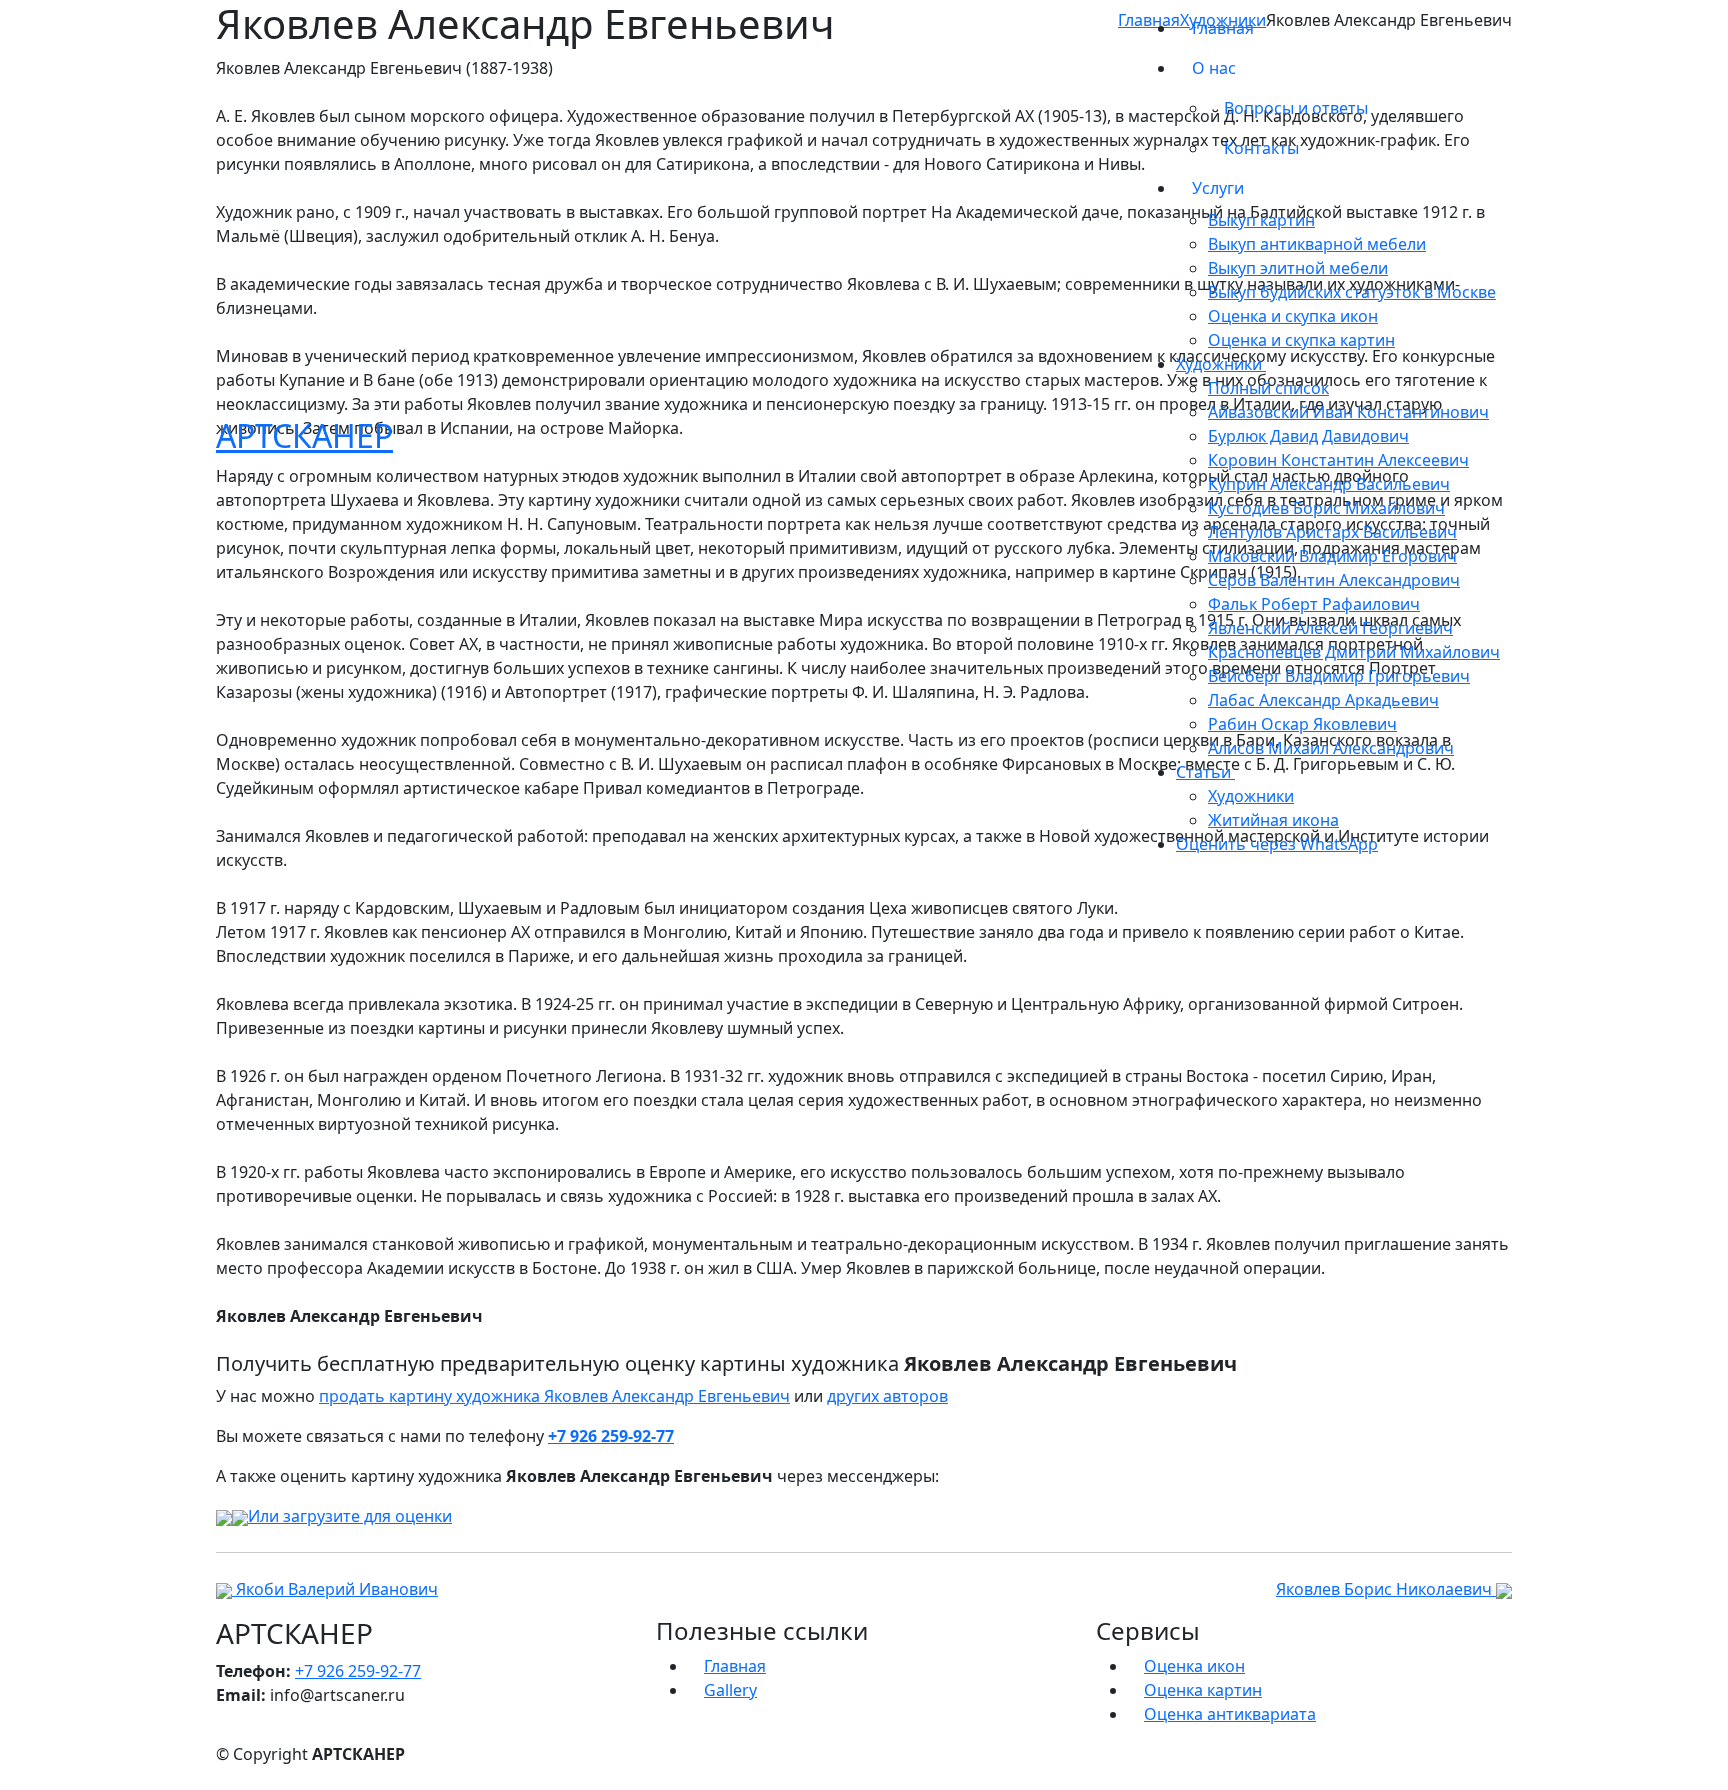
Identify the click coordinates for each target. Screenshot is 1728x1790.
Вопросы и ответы (1296, 108)
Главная (1223, 28)
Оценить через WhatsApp (1277, 844)
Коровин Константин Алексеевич (1338, 460)
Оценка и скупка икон (1293, 316)
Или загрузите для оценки (350, 1516)
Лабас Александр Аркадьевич (1323, 700)
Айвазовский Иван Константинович (1348, 412)
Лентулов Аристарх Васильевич (1332, 532)
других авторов (887, 1396)
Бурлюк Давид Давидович (1308, 436)
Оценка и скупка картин (1301, 340)
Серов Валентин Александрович (1334, 580)
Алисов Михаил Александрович (1331, 748)
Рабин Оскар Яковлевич (1302, 724)
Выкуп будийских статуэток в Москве (1352, 292)
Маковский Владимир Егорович (1332, 556)
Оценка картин (1203, 1690)
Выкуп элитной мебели (1298, 268)
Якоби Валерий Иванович (335, 1589)
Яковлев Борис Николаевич (1386, 1589)
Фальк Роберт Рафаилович (1314, 604)
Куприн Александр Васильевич (1329, 484)
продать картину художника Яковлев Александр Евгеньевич (554, 1396)
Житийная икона (1273, 820)
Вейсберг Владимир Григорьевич (1339, 676)
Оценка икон (1194, 1666)
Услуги (1220, 188)
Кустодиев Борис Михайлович (1326, 508)
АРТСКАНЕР (304, 435)
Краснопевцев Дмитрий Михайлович (1354, 652)
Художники (1251, 796)
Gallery (730, 1690)
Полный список (1268, 388)
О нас (1216, 68)
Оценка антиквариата (1230, 1714)
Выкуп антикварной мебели (1317, 244)
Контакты (1261, 148)
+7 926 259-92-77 (611, 1436)
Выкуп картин (1261, 220)
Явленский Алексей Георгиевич (1330, 628)
